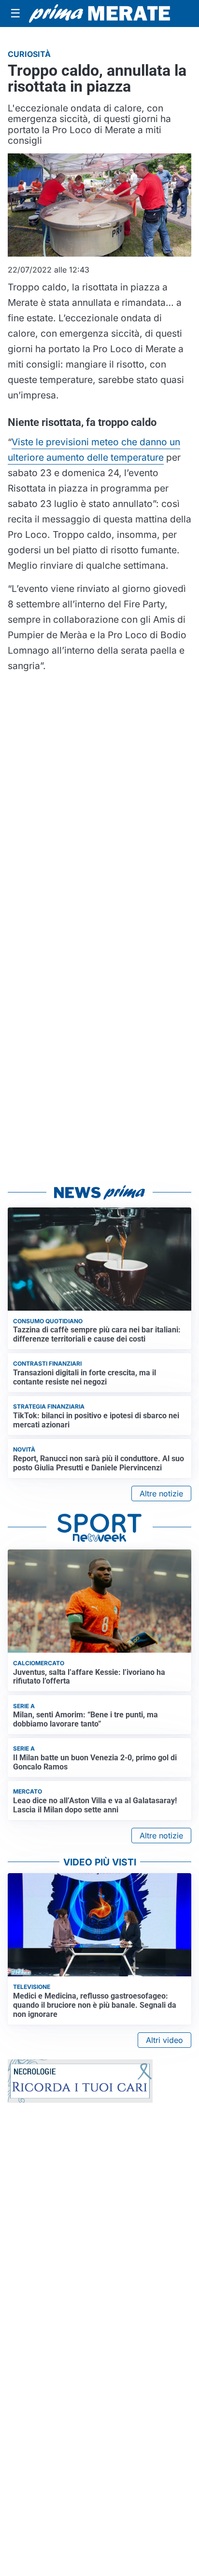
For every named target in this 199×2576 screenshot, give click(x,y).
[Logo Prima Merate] (99, 14)
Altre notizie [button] (161, 1494)
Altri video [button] (164, 2040)
